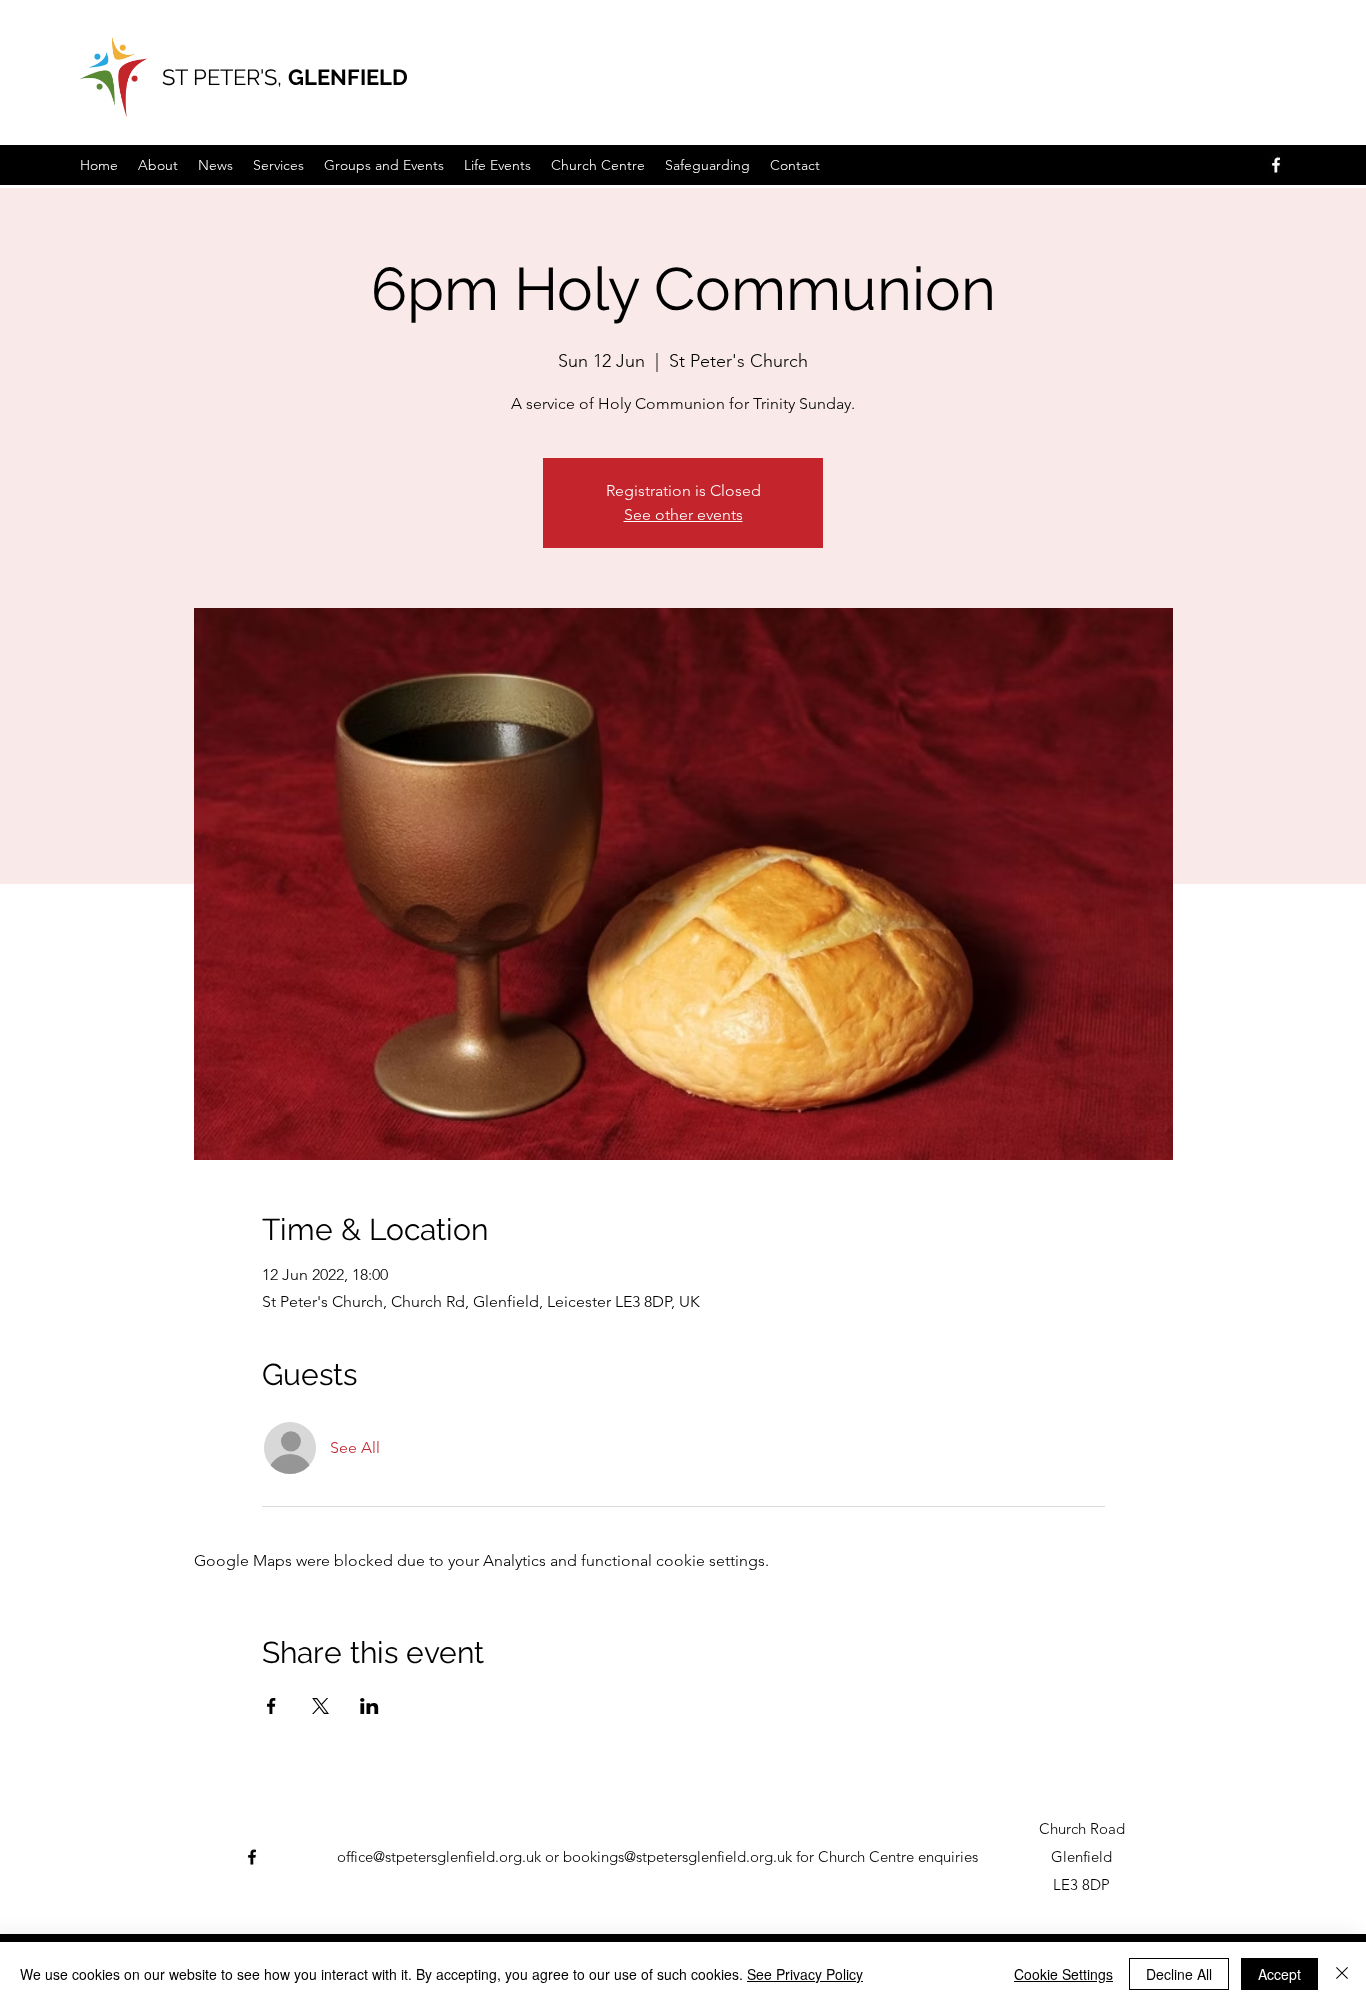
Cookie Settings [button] (1063, 1974)
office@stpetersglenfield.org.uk (439, 1856)
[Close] (1342, 1974)
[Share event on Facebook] (271, 1706)
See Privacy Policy (805, 1974)
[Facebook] (1276, 165)
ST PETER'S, (225, 77)
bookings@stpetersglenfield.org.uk (677, 1856)
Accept (1279, 1974)
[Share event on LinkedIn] (369, 1706)
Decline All (1179, 1974)
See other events (683, 514)
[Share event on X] (320, 1706)
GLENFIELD (348, 77)
